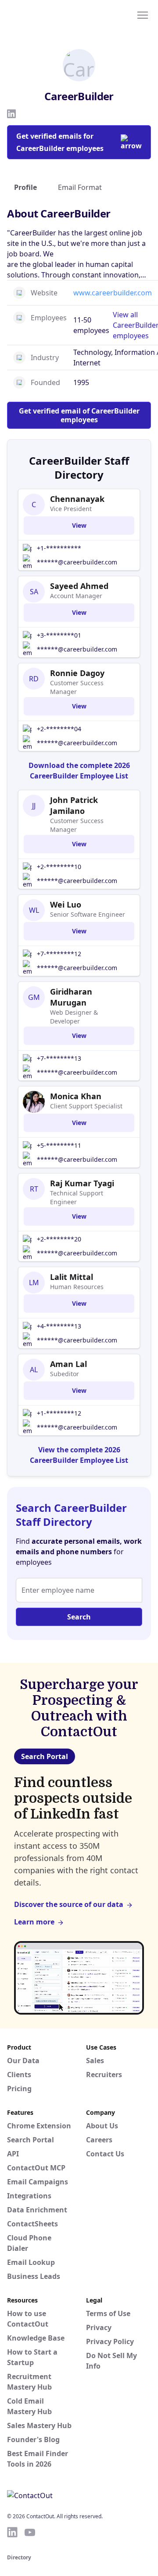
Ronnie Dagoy (77, 673)
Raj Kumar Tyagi (82, 1183)
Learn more (34, 1922)
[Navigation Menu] (143, 14)
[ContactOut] (50, 14)
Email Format (80, 187)
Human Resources (77, 1287)
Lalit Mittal (72, 1277)
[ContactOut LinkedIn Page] (12, 2532)
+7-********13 (59, 1058)
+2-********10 (59, 867)
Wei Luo (66, 904)
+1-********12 (59, 1413)
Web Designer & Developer (74, 1017)
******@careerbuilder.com (77, 562)
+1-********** (59, 548)
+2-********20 (59, 1239)
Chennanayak (77, 499)
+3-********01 (59, 635)
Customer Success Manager (77, 687)
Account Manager (76, 596)
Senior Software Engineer (88, 914)
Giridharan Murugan (71, 997)
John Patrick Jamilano (74, 805)
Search (79, 1617)
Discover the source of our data (69, 1904)
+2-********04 (59, 729)
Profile (25, 187)
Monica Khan (76, 1096)
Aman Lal (68, 1364)
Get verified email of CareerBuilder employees (79, 415)
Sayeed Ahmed (79, 586)
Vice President (71, 509)
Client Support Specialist (86, 1106)
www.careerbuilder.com (113, 293)
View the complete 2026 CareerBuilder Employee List (79, 1455)
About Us (102, 2126)
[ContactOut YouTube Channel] (30, 2532)
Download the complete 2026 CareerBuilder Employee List (79, 771)
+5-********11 (59, 1145)
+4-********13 (59, 1326)
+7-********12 (59, 954)
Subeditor (65, 1374)
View (79, 525)
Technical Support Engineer (77, 1197)
